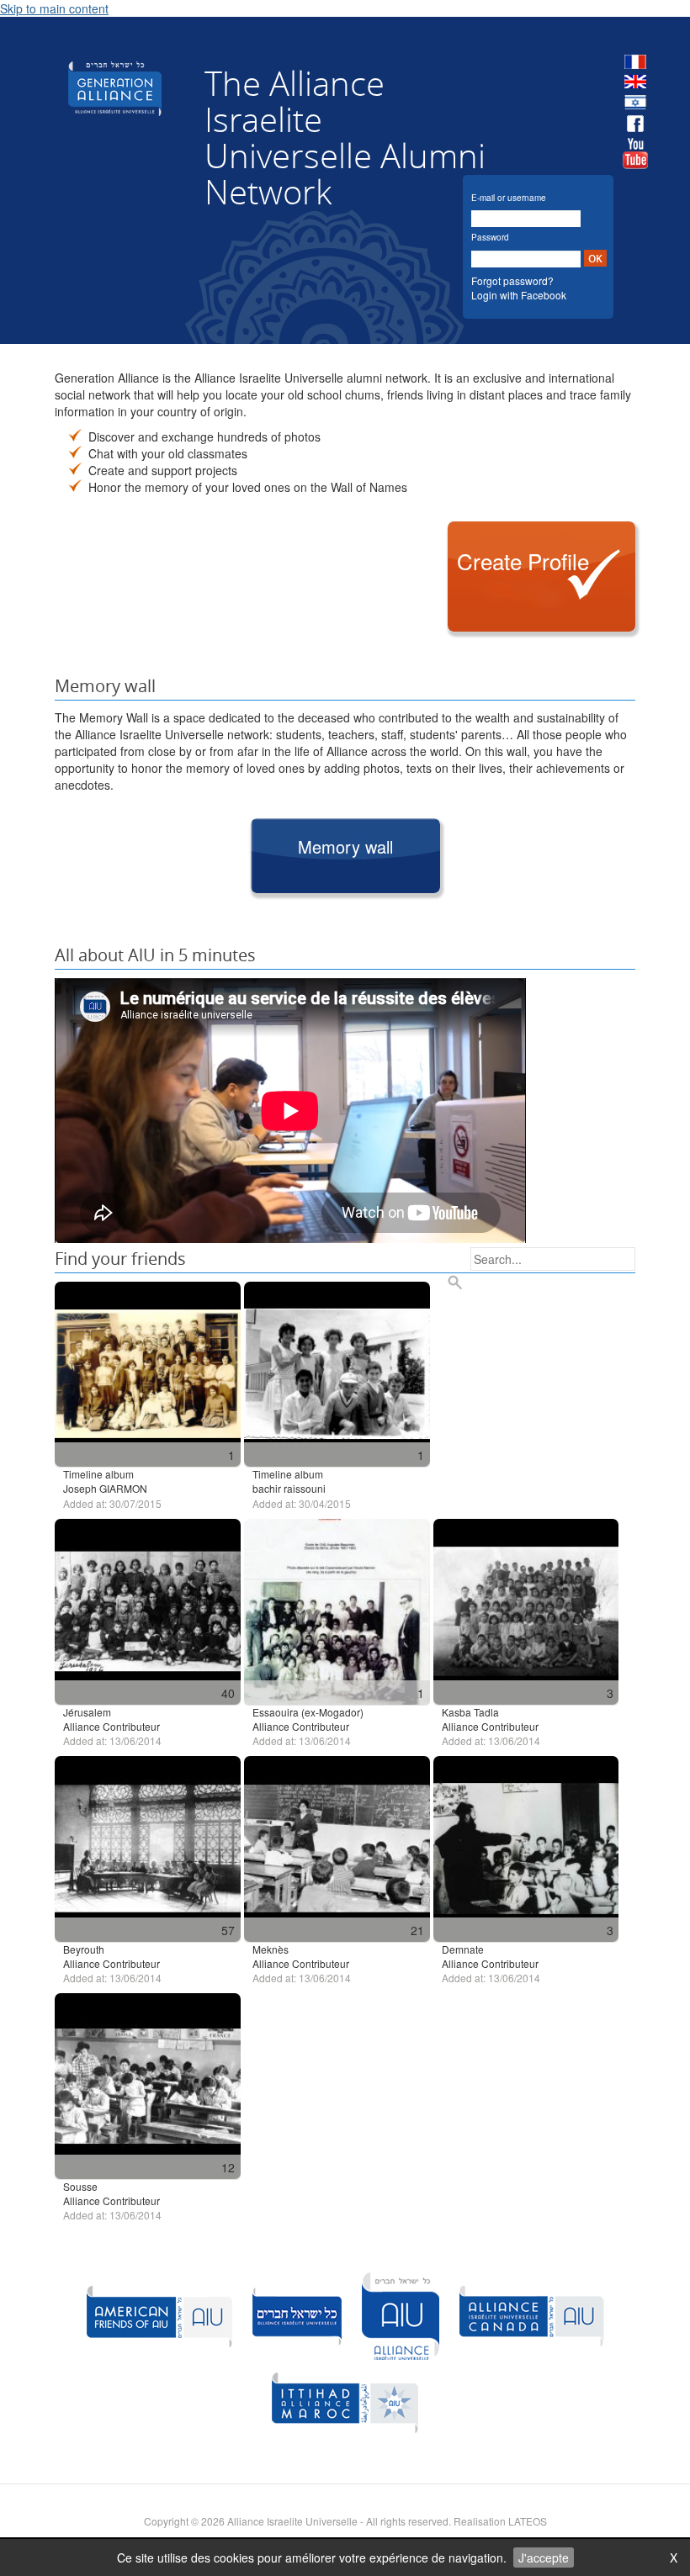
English (635, 82)
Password (490, 237)
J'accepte (544, 2557)
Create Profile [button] (523, 561)
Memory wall (345, 846)
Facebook (635, 124)
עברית (635, 102)
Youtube (635, 153)
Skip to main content (54, 8)
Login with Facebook (519, 295)
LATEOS (528, 2521)
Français (635, 62)
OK (595, 259)
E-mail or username (509, 198)
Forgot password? (512, 280)
